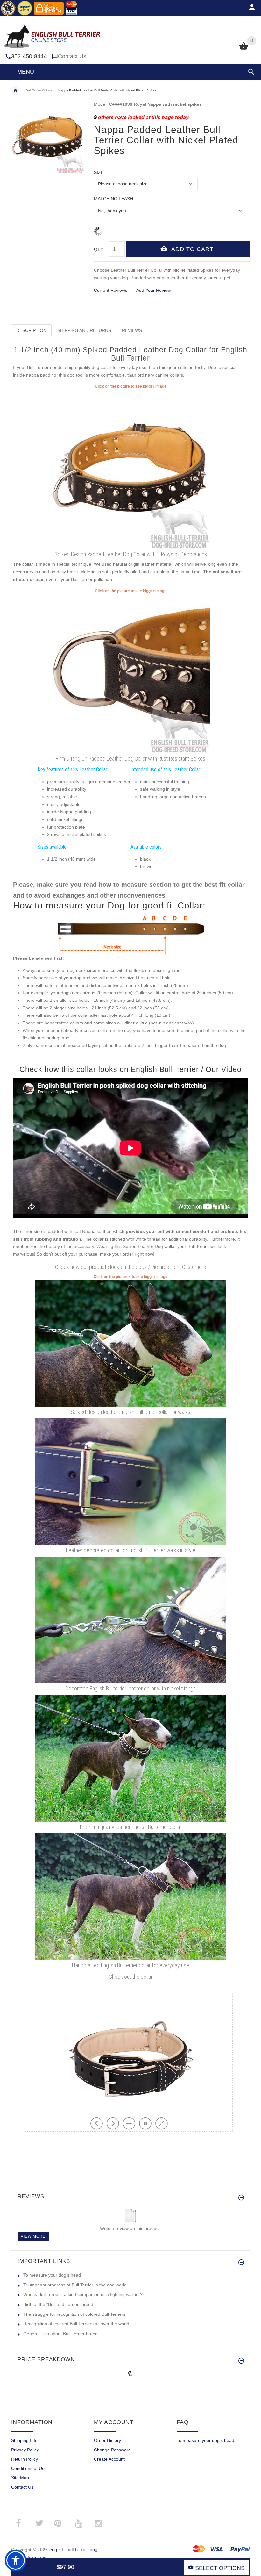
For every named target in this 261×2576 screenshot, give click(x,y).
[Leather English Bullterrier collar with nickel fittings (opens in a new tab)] (130, 1620)
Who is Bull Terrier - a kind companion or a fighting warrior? (83, 2294)
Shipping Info (24, 2440)
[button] (250, 72)
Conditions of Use (29, 2468)
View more (33, 2236)
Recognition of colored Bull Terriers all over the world (76, 2324)
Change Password (112, 2450)
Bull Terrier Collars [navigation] (39, 90)
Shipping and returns (84, 330)
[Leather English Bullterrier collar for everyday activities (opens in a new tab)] (130, 1896)
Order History (107, 2440)
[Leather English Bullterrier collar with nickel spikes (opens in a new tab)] (130, 1343)
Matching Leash (113, 199)
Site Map (20, 2478)
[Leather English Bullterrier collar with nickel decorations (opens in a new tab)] (130, 1758)
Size (99, 172)
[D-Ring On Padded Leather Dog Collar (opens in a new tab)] (130, 673)
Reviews (132, 330)
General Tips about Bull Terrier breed (60, 2334)
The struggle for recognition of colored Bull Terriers (74, 2314)
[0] (244, 49)
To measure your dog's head (52, 2275)
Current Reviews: (111, 290)
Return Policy (25, 2459)
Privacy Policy (25, 2450)
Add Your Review (153, 290)
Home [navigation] (15, 90)
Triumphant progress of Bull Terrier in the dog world (75, 2285)
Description (31, 330)
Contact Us (72, 56)
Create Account (109, 2459)
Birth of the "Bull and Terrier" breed (58, 2304)
